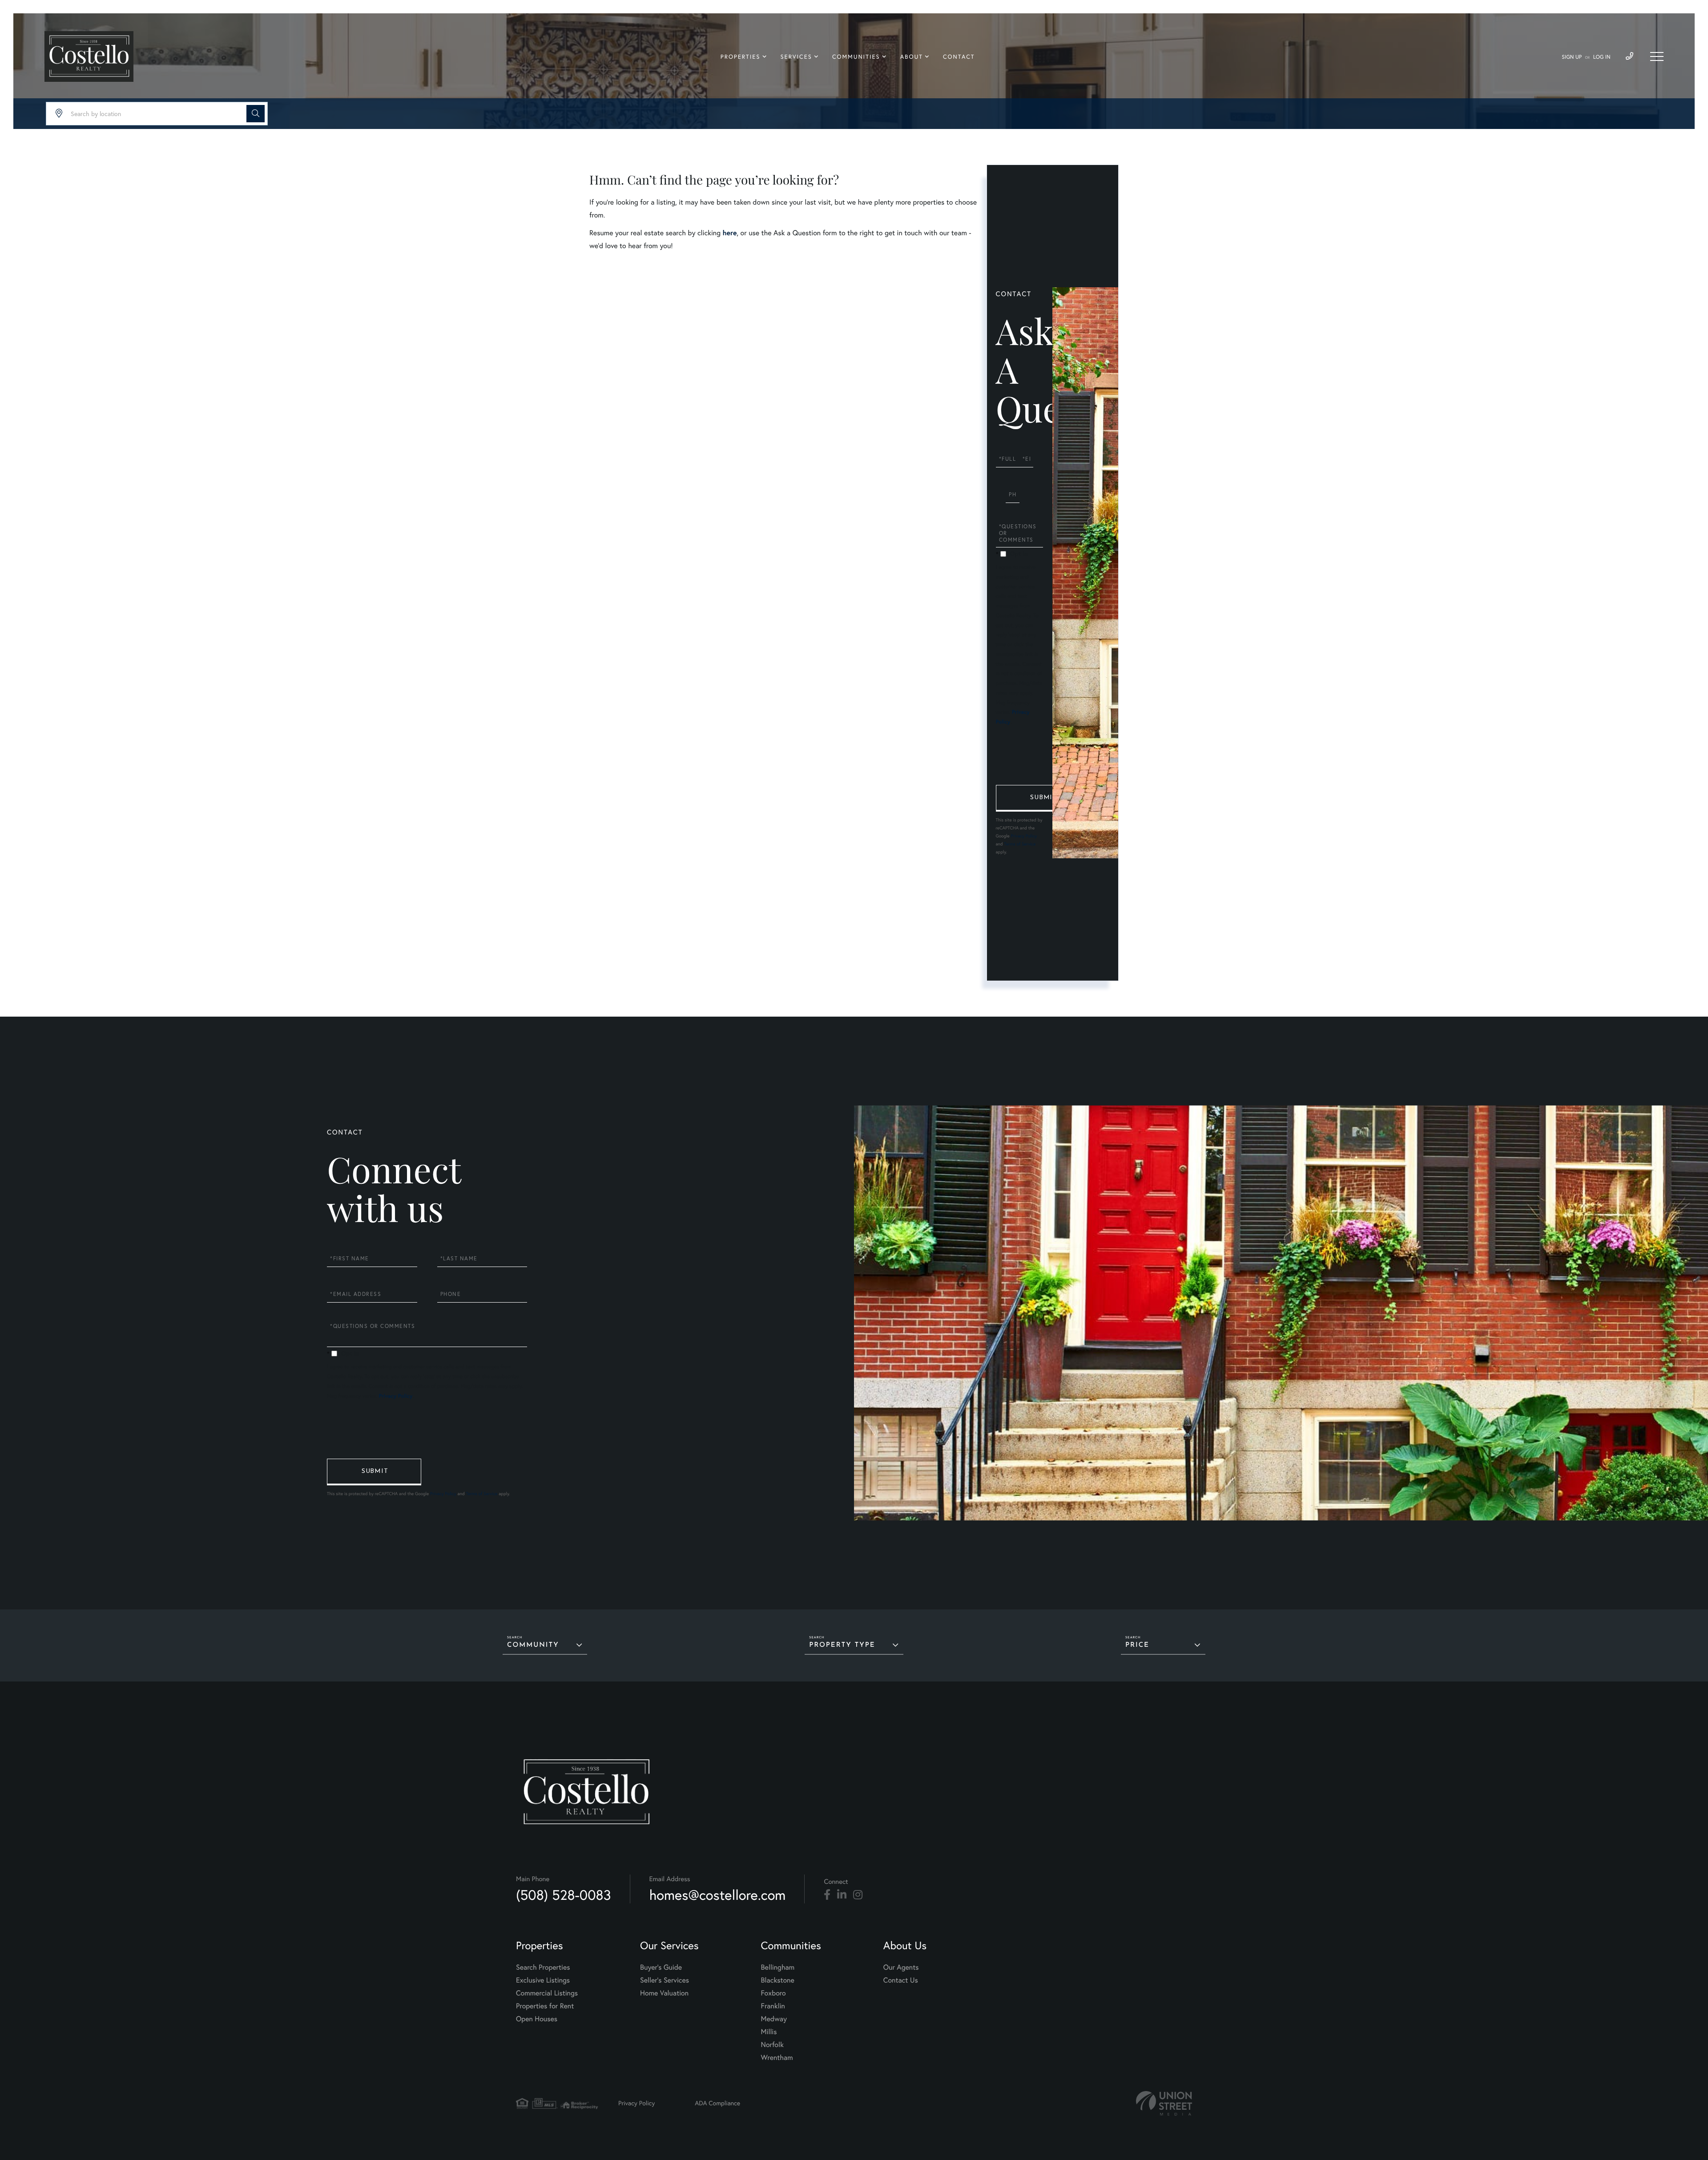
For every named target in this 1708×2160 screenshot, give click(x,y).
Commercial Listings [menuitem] (547, 1993)
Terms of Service (1020, 844)
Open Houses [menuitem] (537, 2019)
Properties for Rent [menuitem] (545, 2006)
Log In (1602, 57)
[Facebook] (827, 1895)
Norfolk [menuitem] (772, 2045)
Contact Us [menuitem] (901, 1980)
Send (1043, 798)
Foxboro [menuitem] (773, 1993)
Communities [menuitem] (856, 57)
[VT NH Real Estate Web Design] (1164, 2103)
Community (533, 1645)
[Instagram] (858, 1895)
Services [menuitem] (796, 57)
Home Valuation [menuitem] (664, 1993)
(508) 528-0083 (564, 1895)
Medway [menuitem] (774, 2019)
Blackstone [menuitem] (778, 1980)
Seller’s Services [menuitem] (665, 1980)
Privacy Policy (1024, 836)
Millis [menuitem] (769, 2032)
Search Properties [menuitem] (543, 1967)
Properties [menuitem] (741, 57)
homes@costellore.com (718, 1895)
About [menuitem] (912, 57)
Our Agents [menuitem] (901, 1967)
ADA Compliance (717, 2103)
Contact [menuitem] (959, 57)
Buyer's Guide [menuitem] (661, 1967)
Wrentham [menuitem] (777, 2058)
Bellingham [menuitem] (778, 1967)
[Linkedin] (842, 1895)
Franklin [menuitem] (773, 2006)
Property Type (842, 1645)
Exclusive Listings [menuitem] (543, 1980)
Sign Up (1572, 57)
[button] (256, 114)
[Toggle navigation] (1657, 56)
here (729, 233)
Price (1137, 1645)
